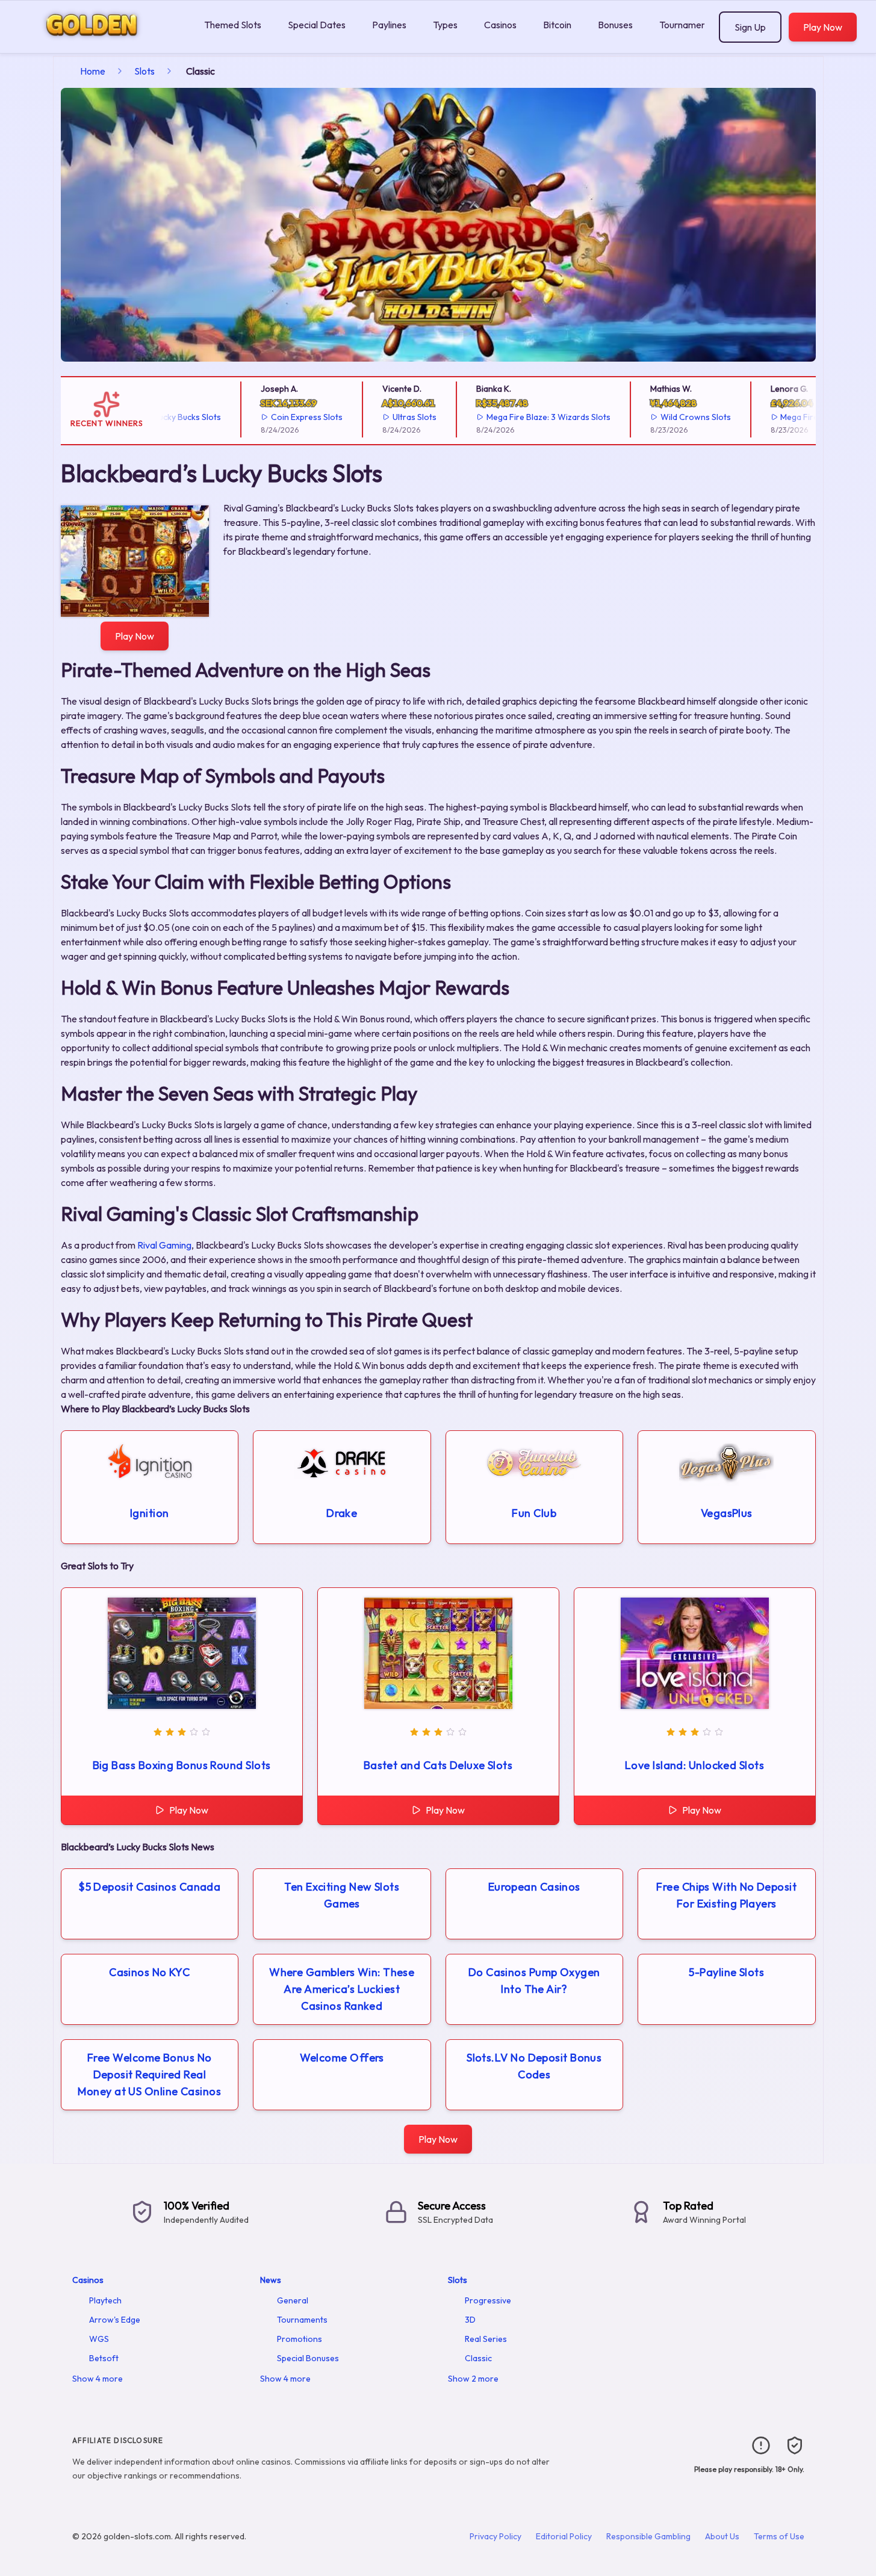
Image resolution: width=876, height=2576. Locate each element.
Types (445, 25)
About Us (722, 2536)
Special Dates (317, 25)
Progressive (488, 2300)
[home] (100, 44)
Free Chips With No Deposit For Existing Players (726, 1895)
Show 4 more (98, 2379)
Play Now (823, 27)
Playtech (105, 2300)
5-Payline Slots (726, 1972)
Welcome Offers (342, 2058)
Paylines (389, 25)
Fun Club (534, 1513)
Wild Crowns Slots (663, 417)
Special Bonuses (308, 2358)
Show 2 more (473, 2379)
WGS (99, 2339)
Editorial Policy (564, 2536)
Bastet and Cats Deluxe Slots (438, 1765)
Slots (144, 71)
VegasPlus (727, 1513)
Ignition (150, 1513)
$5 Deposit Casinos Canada (149, 1887)
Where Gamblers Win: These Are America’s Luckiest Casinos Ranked (342, 1989)
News (271, 2280)
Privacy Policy (495, 2536)
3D (470, 2320)
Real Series (486, 2339)
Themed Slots (233, 25)
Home (93, 71)
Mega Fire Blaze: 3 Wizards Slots (515, 417)
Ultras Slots (381, 417)
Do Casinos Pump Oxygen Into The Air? (534, 1981)
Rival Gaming (164, 1245)
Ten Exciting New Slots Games (342, 1895)
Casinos (500, 25)
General (293, 2300)
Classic (478, 2358)
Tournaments (687, 25)
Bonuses (615, 25)
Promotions (300, 2339)
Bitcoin (557, 25)
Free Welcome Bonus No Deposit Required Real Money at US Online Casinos (149, 2074)
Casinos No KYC (149, 1972)
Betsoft (104, 2358)
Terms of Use (779, 2536)
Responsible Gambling (648, 2536)
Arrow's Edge (115, 2320)
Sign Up (750, 27)
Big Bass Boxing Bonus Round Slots (182, 1765)
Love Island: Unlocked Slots (694, 1765)
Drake (342, 1513)
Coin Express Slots (274, 417)
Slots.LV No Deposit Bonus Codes (534, 2066)
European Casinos (534, 1887)
